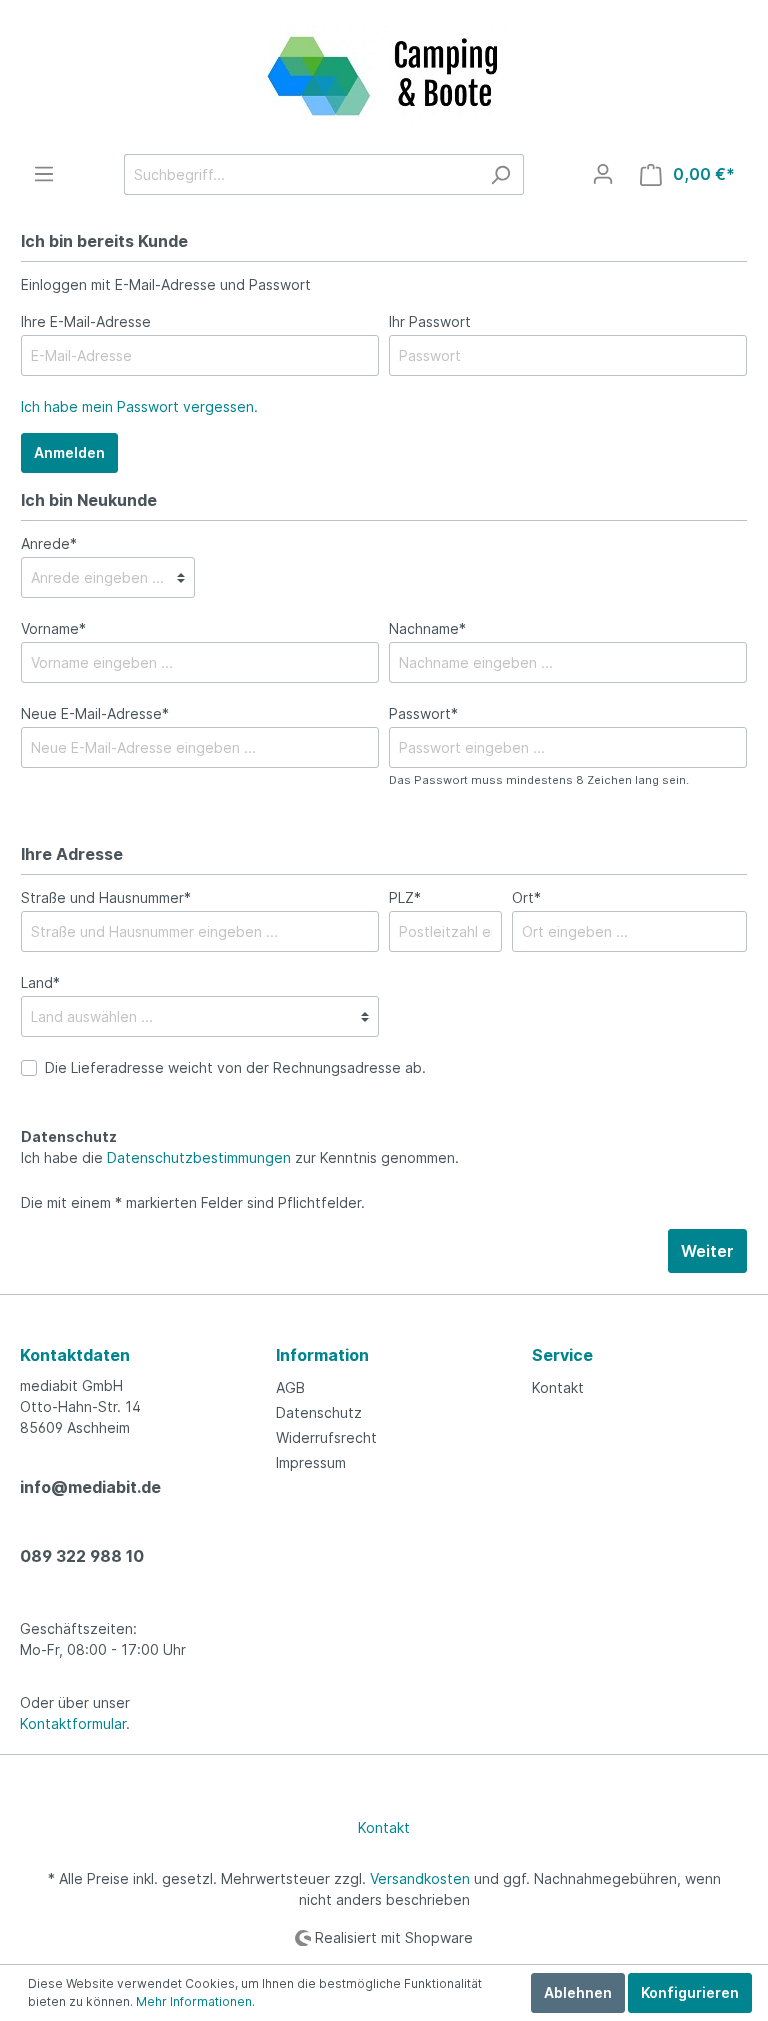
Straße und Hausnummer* (106, 897)
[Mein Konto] (603, 174)
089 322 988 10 (82, 1556)
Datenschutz (319, 1412)
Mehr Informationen (194, 2001)
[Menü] (44, 174)
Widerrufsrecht (326, 1437)
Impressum (311, 1462)
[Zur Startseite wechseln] (384, 77)
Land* (40, 982)
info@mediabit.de (90, 1487)
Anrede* (49, 543)
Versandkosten (420, 1878)
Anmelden (69, 452)
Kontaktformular (73, 1723)
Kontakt (558, 1387)
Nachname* (427, 628)
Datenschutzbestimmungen (199, 1157)
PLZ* (405, 897)
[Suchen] (500, 174)
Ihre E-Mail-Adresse (86, 321)
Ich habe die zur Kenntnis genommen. (240, 1147)
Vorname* (53, 628)
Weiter (707, 1251)
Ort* (526, 897)
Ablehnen (578, 1992)
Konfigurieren (690, 1992)
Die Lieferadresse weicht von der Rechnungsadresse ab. (235, 1067)
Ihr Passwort (430, 321)
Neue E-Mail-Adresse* (95, 713)
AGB (290, 1387)
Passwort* (423, 713)
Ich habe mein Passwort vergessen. (139, 406)
